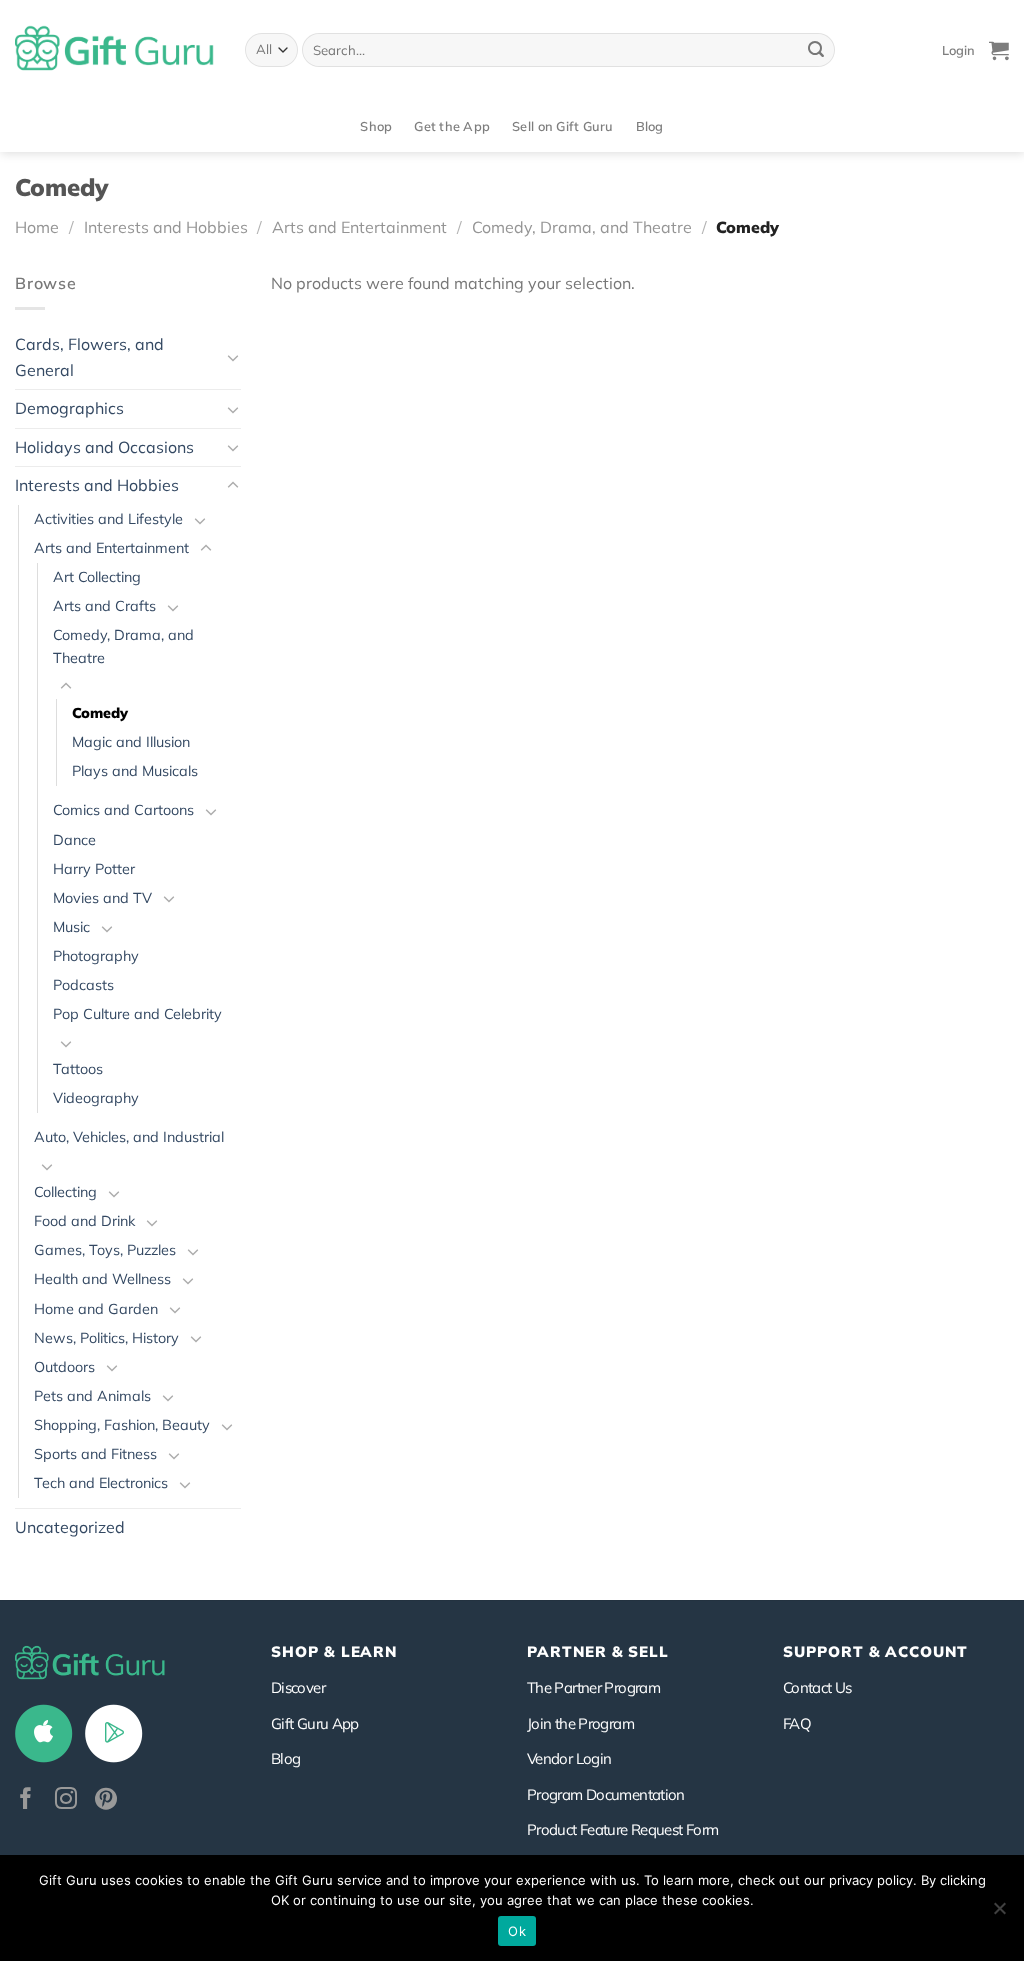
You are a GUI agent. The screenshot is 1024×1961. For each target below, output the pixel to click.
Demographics (69, 408)
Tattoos (78, 1069)
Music (71, 927)
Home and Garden (96, 1309)
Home (37, 227)
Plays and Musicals (135, 771)
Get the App (452, 126)
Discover (298, 1687)
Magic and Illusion (131, 742)
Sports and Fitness (95, 1454)
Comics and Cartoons (123, 810)
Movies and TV (102, 898)
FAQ (797, 1723)
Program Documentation (606, 1794)
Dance (74, 840)
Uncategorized (70, 1527)
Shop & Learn (334, 1651)
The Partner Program (593, 1687)
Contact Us (817, 1687)
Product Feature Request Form (622, 1829)
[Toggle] (233, 357)
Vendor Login (569, 1758)
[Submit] (816, 50)
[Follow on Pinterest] (106, 1800)
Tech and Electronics (101, 1483)
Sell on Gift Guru (562, 126)
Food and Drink (84, 1221)
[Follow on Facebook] (26, 1800)
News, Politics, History (106, 1338)
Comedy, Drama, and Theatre (582, 227)
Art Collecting (97, 577)
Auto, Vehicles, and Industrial (129, 1137)
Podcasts (83, 985)
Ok (517, 1931)
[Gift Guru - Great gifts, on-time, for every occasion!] (115, 50)
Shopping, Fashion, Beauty (122, 1425)
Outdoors (64, 1367)
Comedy (100, 713)
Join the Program (580, 1723)
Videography (96, 1098)
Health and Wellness (102, 1279)
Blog (650, 126)
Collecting (65, 1192)
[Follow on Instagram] (66, 1800)
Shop (376, 126)
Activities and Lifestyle (108, 519)
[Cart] (999, 50)
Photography (96, 956)
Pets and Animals (92, 1396)
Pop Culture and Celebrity (137, 1014)
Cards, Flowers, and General (89, 357)
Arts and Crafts (104, 606)
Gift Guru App (315, 1723)
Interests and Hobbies (166, 227)
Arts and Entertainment (359, 227)
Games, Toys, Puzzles (105, 1250)
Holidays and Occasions (104, 447)
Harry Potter (94, 869)
